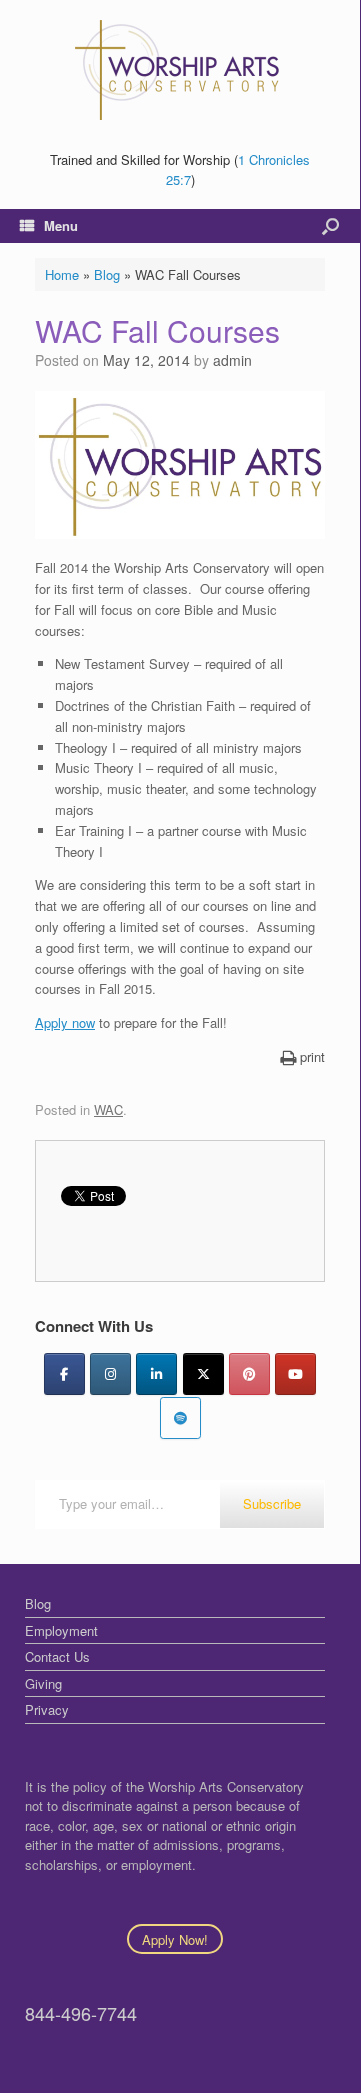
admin (232, 360)
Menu (61, 225)
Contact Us (57, 1656)
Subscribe (272, 1503)
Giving (43, 1683)
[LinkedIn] (156, 1374)
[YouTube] (295, 1374)
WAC (108, 1109)
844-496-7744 (81, 2013)
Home (62, 274)
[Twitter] (203, 1374)
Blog (107, 274)
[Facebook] (64, 1374)
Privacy (47, 1709)
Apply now (65, 1022)
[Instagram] (110, 1374)
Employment (61, 1630)
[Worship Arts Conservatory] (180, 70)
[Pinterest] (249, 1374)
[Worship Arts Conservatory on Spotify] (180, 1418)
